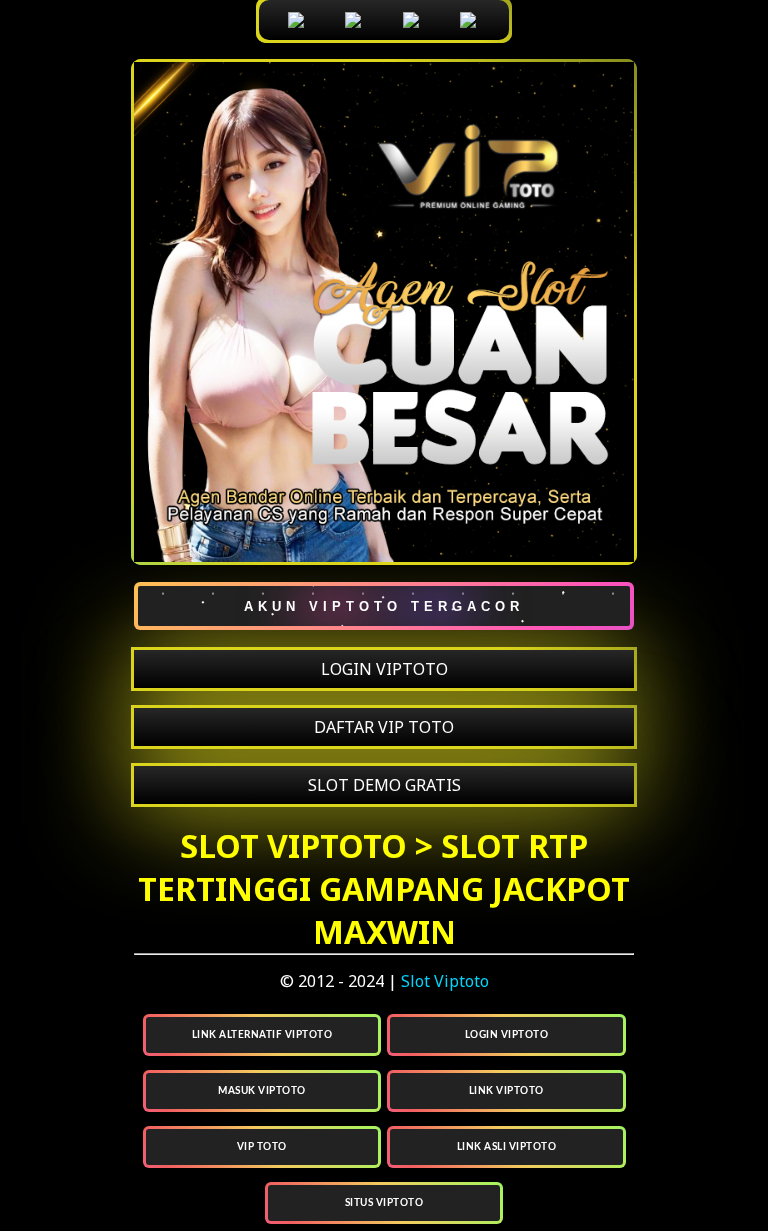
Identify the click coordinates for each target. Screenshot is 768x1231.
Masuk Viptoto (262, 1091)
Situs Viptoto (384, 1203)
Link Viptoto (506, 1091)
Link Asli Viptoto (507, 1147)
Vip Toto (262, 1147)
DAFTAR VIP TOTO (384, 727)
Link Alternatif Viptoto (262, 1035)
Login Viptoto (507, 1035)
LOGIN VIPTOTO (384, 669)
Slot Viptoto (445, 981)
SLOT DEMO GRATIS (384, 785)
